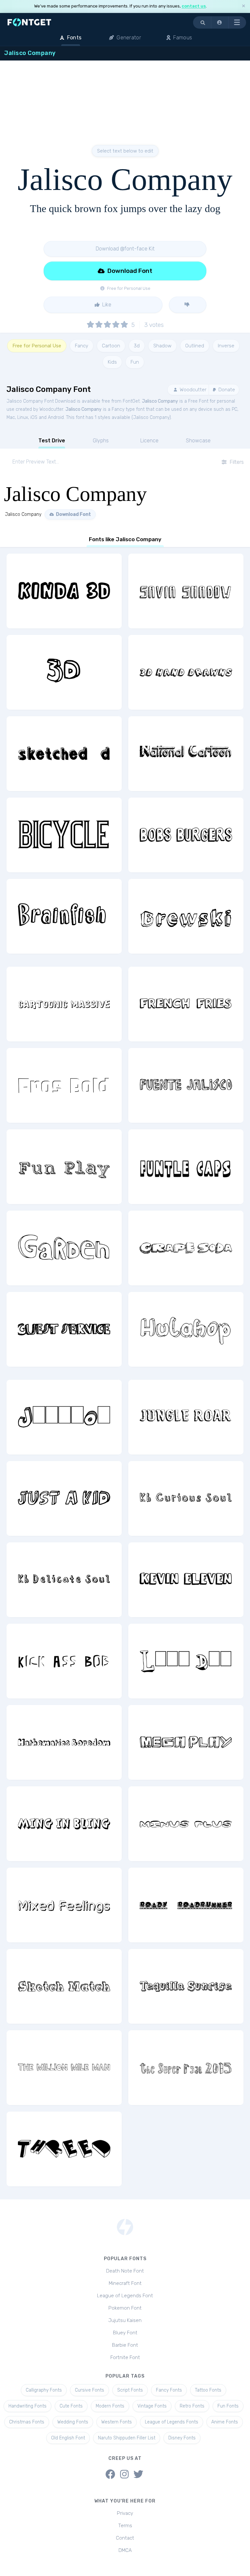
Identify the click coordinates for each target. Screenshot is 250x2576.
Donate (226, 390)
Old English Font (68, 2438)
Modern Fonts (110, 2406)
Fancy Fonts (169, 2390)
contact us (194, 6)
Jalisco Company (160, 401)
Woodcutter (192, 390)
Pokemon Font (125, 2308)
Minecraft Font (125, 2283)
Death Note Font (125, 2271)
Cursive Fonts (90, 2390)
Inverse (226, 346)
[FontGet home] (28, 22)
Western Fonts (117, 2422)
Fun (135, 362)
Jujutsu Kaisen (125, 2320)
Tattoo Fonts (208, 2390)
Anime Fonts (225, 2422)
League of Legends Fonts (172, 2422)
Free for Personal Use (37, 346)
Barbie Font (125, 2345)
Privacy (125, 2513)
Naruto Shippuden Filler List (127, 2438)
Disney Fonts (182, 2438)
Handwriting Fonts (28, 2406)
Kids (112, 362)
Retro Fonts (192, 2406)
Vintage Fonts (152, 2406)
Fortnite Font (125, 2357)
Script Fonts (130, 2390)
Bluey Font (125, 2333)
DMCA (125, 2550)
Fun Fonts (228, 2406)
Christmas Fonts (27, 2422)
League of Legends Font (125, 2296)
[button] (220, 22)
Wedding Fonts (73, 2422)
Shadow (162, 346)
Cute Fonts (71, 2406)
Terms (125, 2526)
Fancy (82, 346)
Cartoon (111, 346)
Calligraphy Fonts (44, 2390)
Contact (125, 2538)
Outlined (195, 346)
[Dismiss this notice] (243, 6)
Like (106, 305)
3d (137, 346)
